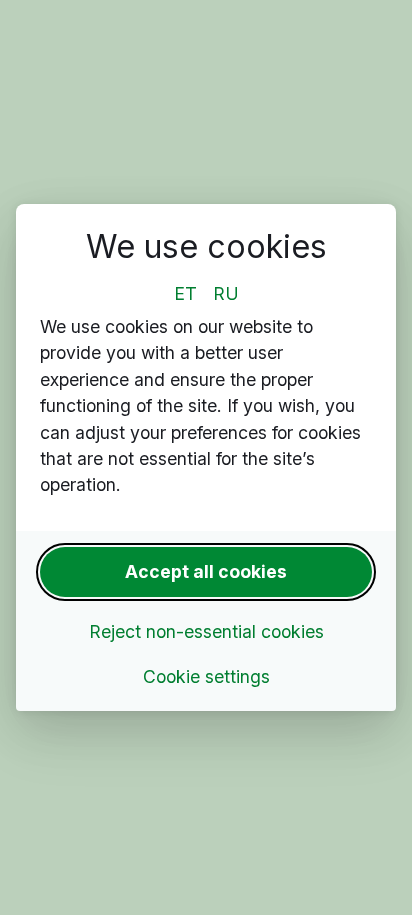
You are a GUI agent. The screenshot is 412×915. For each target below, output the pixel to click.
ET (185, 293)
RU (226, 293)
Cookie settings (206, 676)
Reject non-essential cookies (206, 631)
